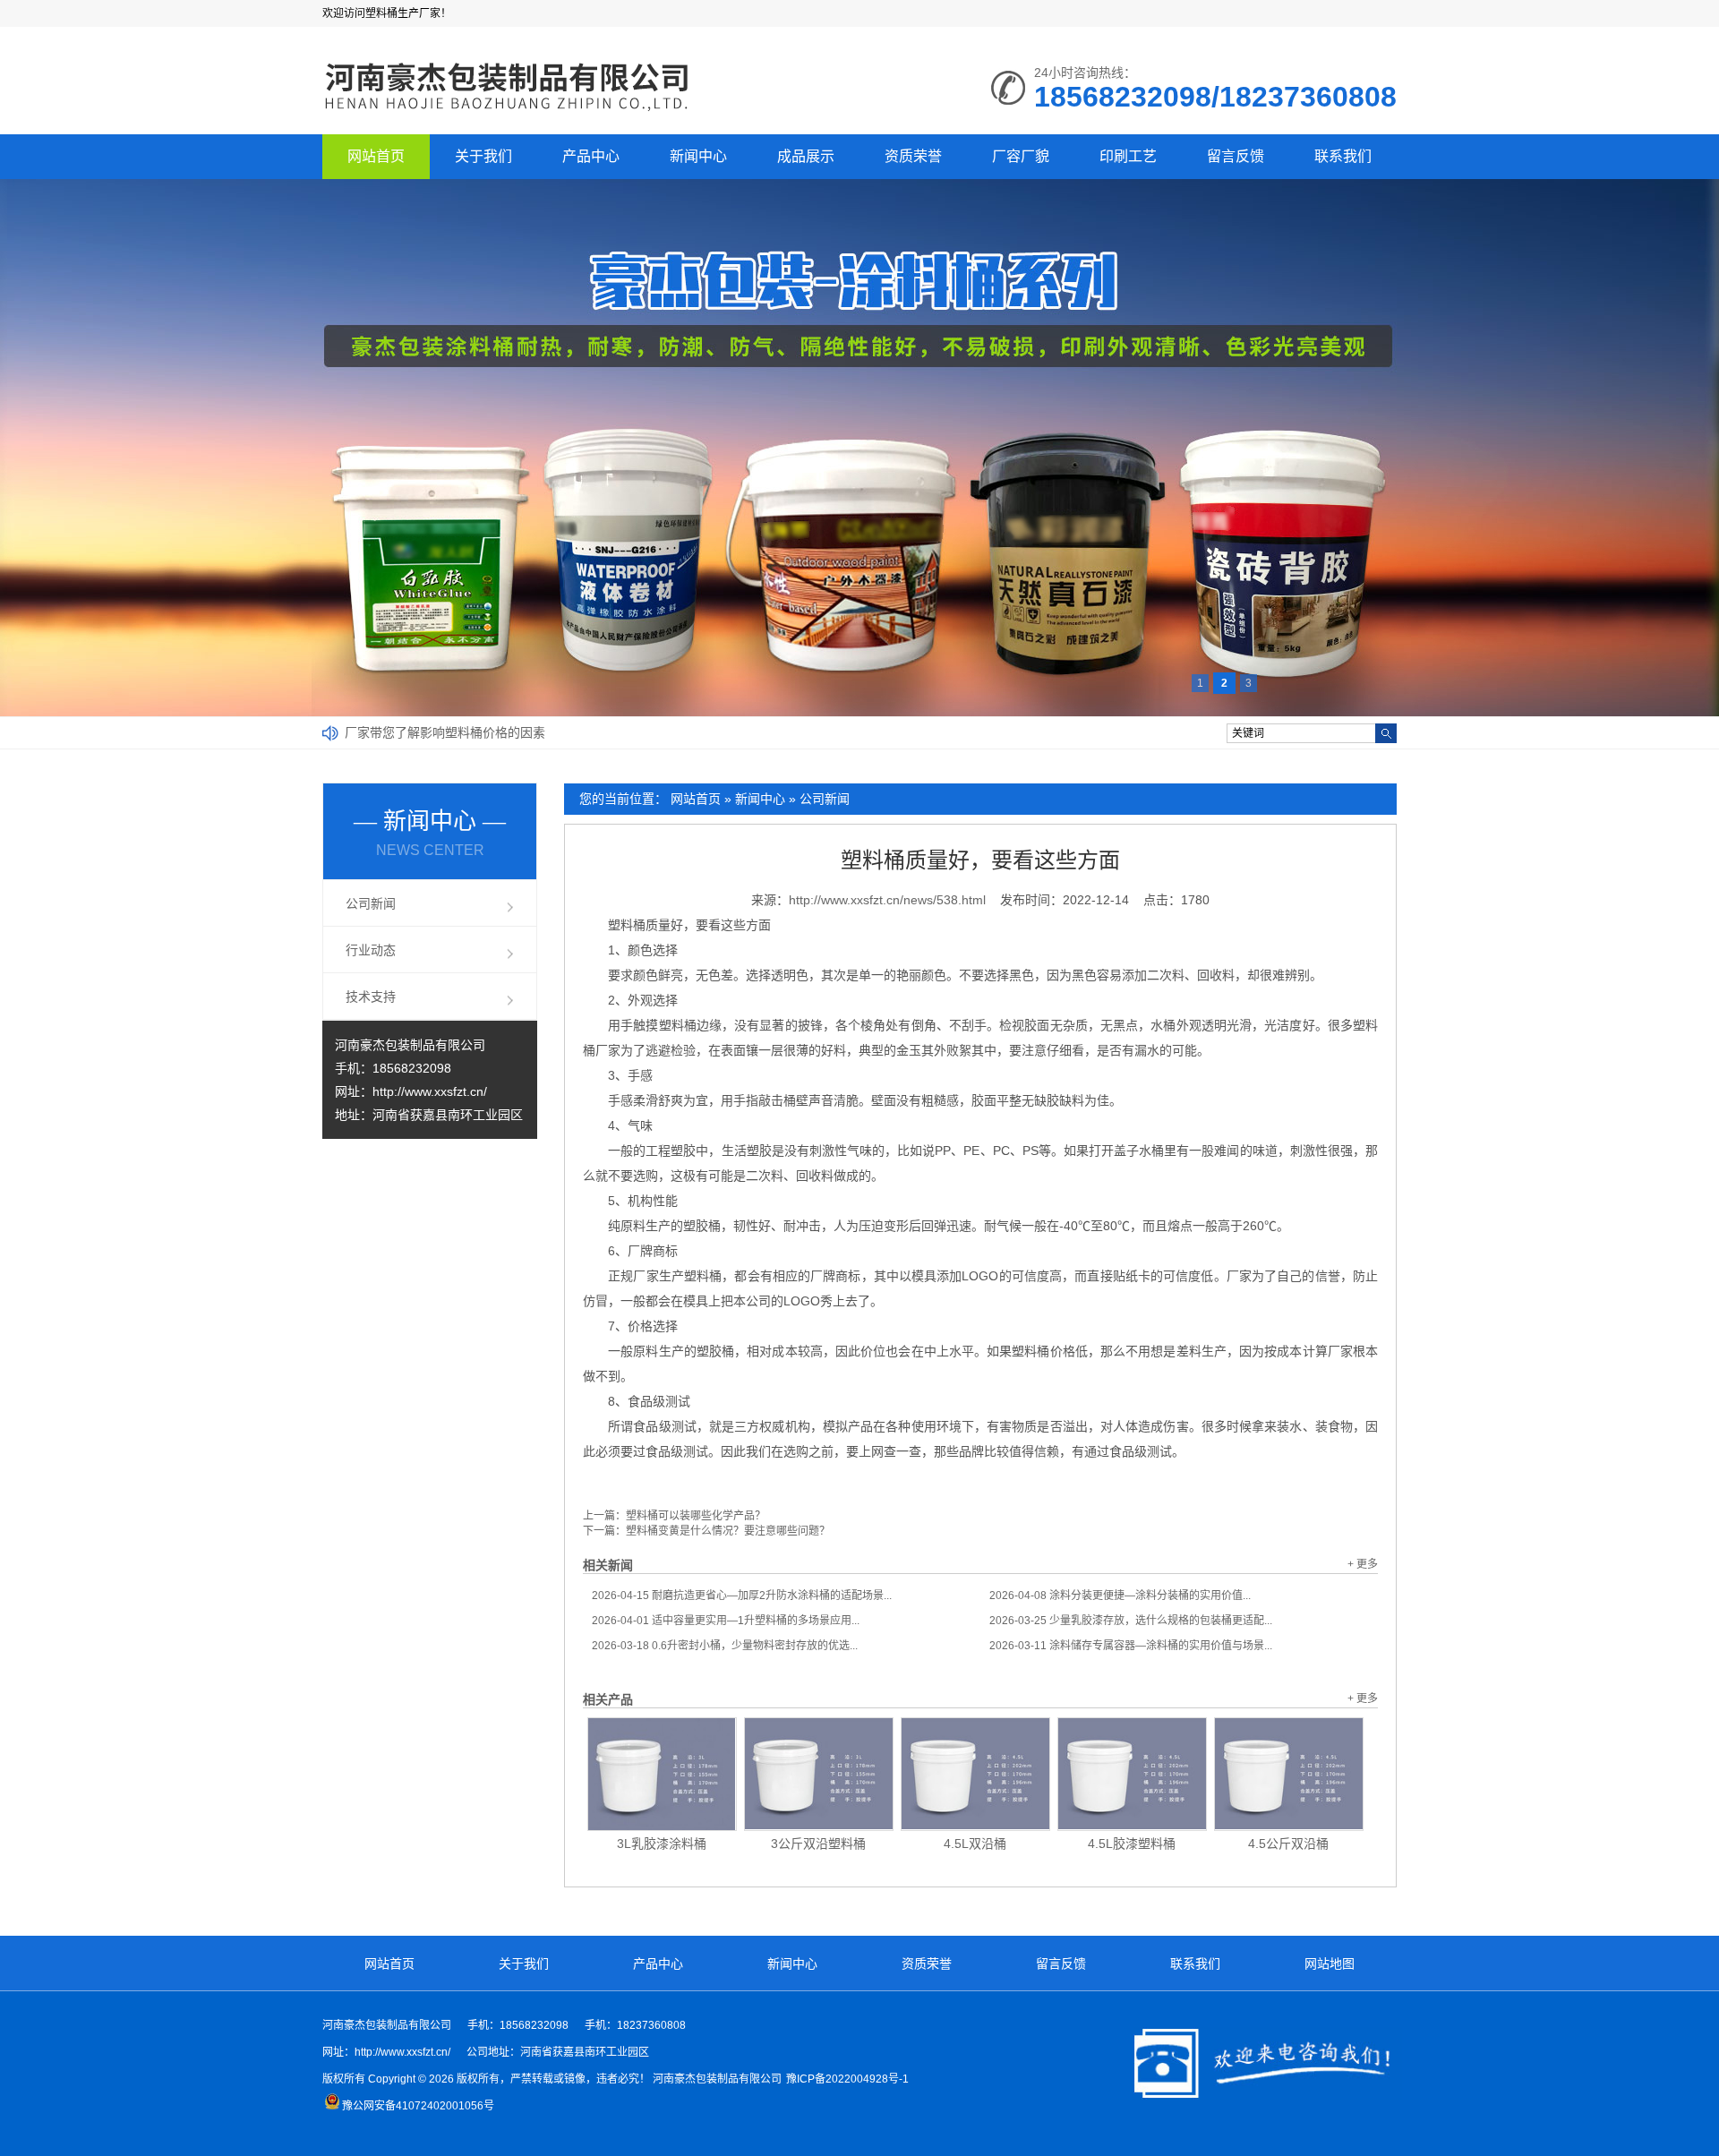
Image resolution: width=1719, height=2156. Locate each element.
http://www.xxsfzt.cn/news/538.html (887, 900)
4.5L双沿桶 (975, 1844)
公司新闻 (825, 799)
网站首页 (376, 156)
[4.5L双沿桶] (975, 1774)
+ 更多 (1363, 1564)
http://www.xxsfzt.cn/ (430, 1091)
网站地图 (1330, 1963)
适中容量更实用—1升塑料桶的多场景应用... (726, 1621)
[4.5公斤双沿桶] (1289, 1774)
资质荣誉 (913, 156)
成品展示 (806, 156)
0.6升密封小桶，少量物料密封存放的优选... (725, 1646)
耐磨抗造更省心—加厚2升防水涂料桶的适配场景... (742, 1596)
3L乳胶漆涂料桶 (662, 1844)
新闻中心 (698, 156)
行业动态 (371, 950)
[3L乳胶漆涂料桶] (662, 1774)
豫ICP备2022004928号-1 (847, 2079)
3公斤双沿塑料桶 (818, 1844)
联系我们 (1343, 156)
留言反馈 (1236, 156)
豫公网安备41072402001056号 (418, 2106)
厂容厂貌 (1021, 156)
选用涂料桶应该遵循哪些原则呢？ (439, 732)
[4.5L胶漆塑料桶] (1132, 1774)
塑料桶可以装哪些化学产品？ (696, 1516)
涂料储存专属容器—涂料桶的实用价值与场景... (1131, 1646)
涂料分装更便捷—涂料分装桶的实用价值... (1120, 1596)
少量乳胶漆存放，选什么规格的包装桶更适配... (1131, 1621)
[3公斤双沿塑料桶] (819, 1774)
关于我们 (483, 156)
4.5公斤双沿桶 (1288, 1844)
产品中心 (591, 156)
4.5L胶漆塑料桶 (1132, 1844)
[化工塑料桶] (508, 113)
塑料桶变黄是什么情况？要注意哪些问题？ (728, 1531)
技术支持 (371, 997)
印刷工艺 (1128, 156)
